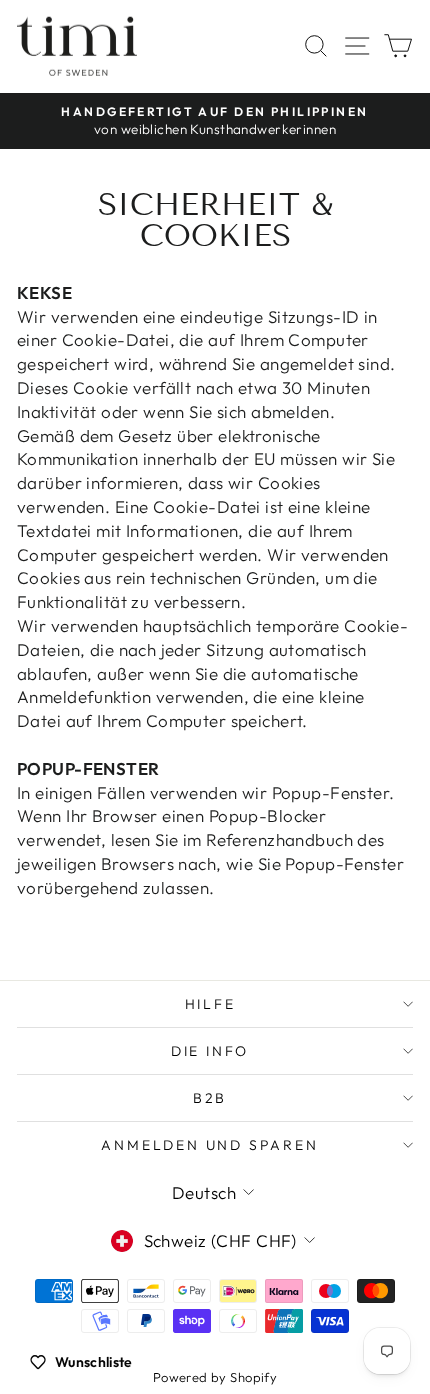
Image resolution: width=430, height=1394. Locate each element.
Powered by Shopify (215, 1377)
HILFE (210, 1004)
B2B (210, 1098)
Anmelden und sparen (209, 1145)
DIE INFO (210, 1051)
